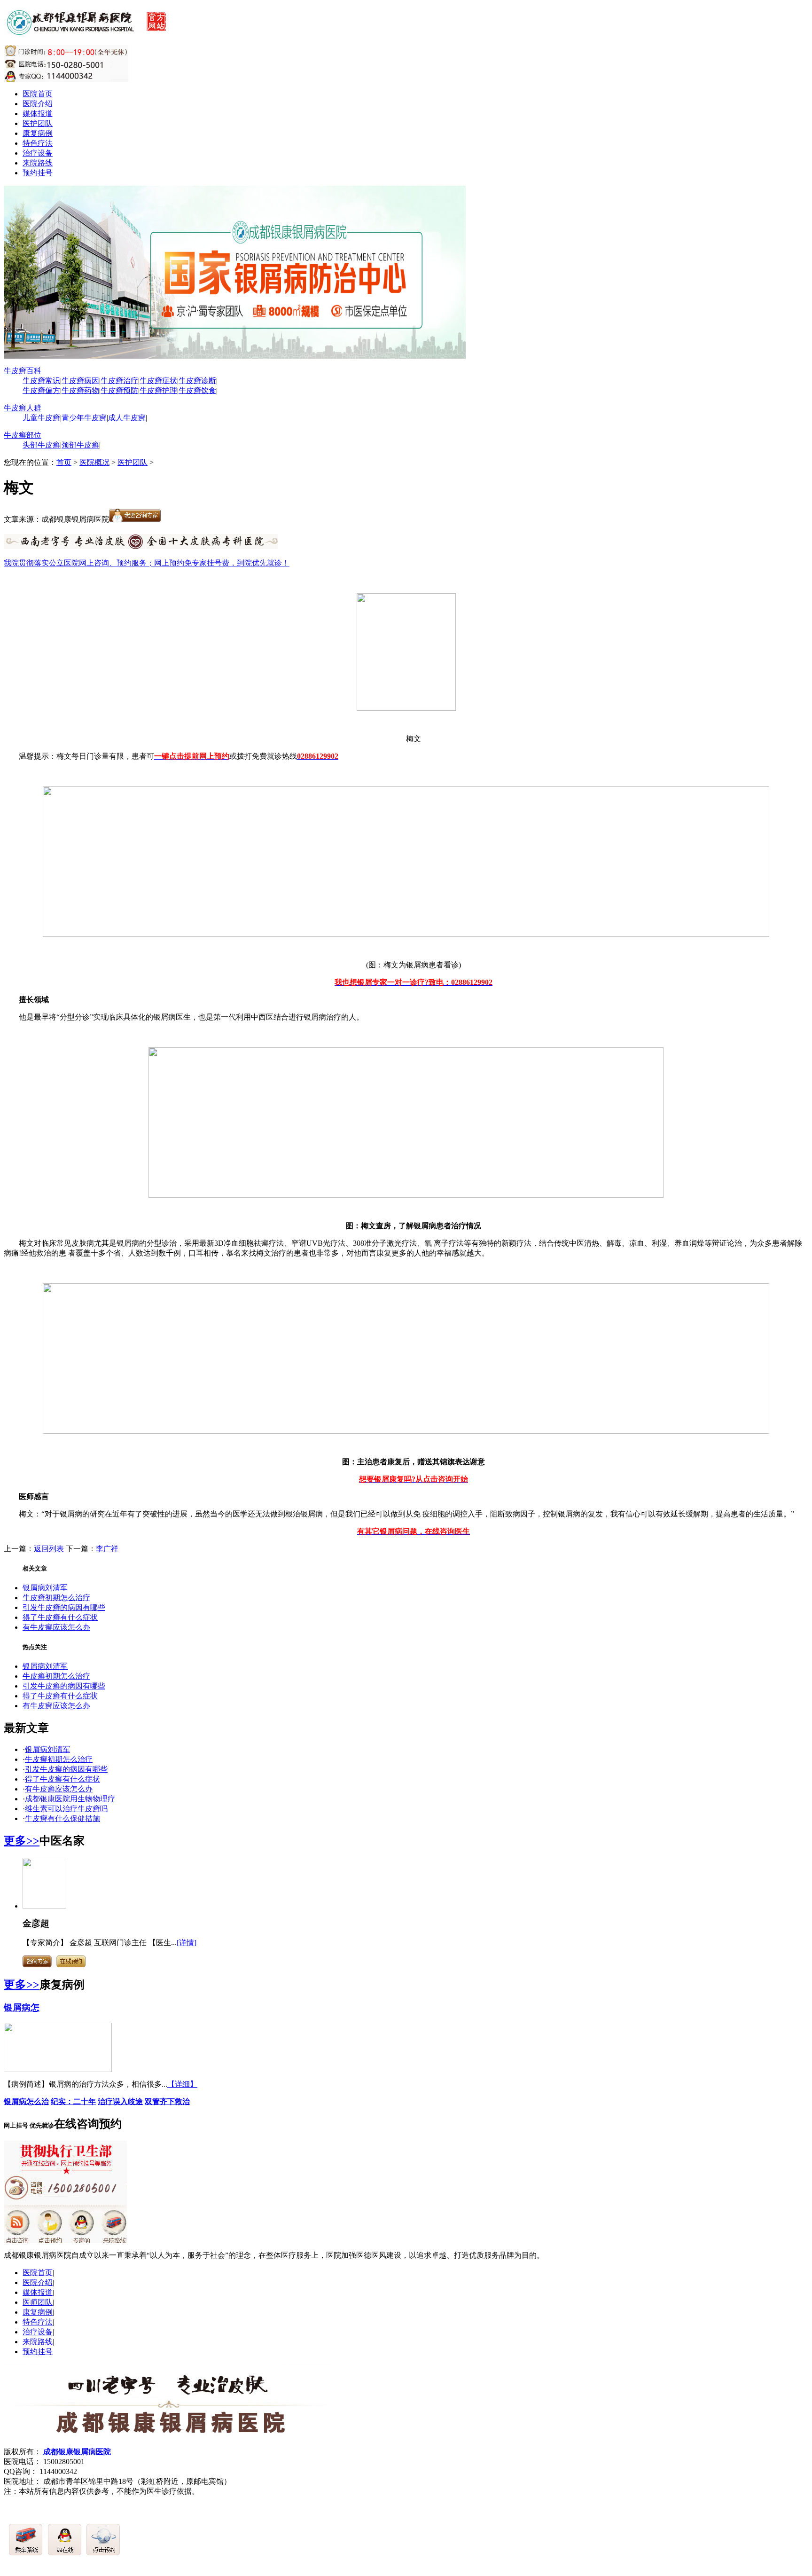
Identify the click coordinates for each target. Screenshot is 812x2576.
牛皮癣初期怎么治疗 (56, 1598)
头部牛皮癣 (41, 445)
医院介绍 (38, 104)
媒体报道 (38, 114)
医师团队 (38, 2302)
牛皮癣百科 (23, 371)
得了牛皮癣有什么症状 (60, 1617)
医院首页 (38, 94)
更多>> (22, 1841)
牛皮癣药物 (80, 390)
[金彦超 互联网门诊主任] (44, 1906)
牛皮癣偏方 (41, 390)
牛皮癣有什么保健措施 (62, 1818)
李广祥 (107, 1549)
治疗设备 (38, 153)
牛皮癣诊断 (197, 381)
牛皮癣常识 (41, 381)
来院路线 (38, 163)
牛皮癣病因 (80, 381)
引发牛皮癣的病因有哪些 (64, 1607)
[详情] (187, 1943)
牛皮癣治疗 (119, 381)
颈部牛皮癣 (80, 445)
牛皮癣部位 (23, 435)
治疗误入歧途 (120, 2101)
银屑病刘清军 (45, 1588)
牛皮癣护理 (158, 390)
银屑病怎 (22, 2007)
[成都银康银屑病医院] (88, 30)
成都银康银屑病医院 (76, 2452)
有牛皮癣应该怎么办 (56, 1627)
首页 (64, 462)
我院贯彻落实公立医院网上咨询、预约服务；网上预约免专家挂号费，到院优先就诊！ (147, 563)
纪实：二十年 (73, 2101)
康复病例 (38, 133)
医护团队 (38, 123)
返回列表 (49, 1549)
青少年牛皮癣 (84, 418)
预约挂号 (38, 173)
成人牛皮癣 (127, 418)
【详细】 (182, 2084)
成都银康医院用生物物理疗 (70, 1799)
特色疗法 (38, 143)
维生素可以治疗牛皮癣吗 (66, 1809)
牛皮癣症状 (158, 381)
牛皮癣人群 (23, 408)
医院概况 (94, 462)
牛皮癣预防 (119, 390)
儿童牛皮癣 (41, 418)
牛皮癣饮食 (197, 390)
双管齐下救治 (167, 2101)
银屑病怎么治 (26, 2101)
